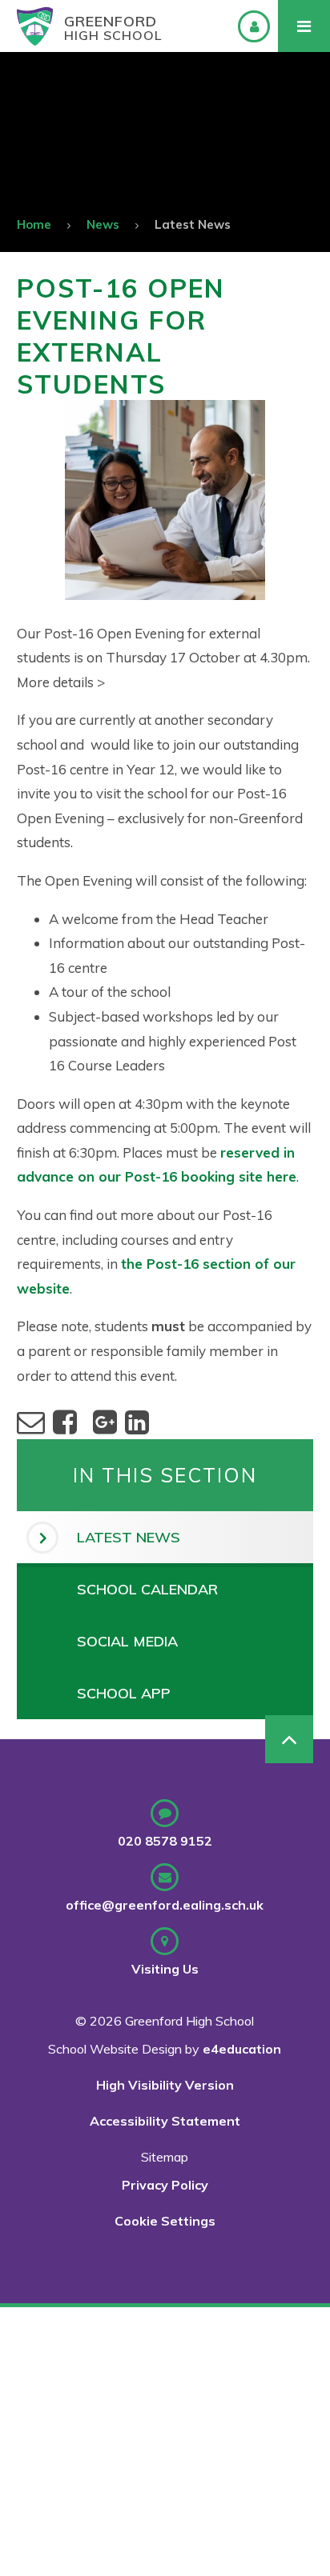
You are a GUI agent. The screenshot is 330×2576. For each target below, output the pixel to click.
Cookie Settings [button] (165, 2221)
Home (34, 224)
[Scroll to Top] (289, 1739)
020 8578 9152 (165, 1841)
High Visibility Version (165, 2085)
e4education (242, 2049)
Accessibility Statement (165, 2121)
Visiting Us (165, 1969)
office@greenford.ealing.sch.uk (165, 1905)
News (103, 224)
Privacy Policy (165, 2185)
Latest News (193, 224)
